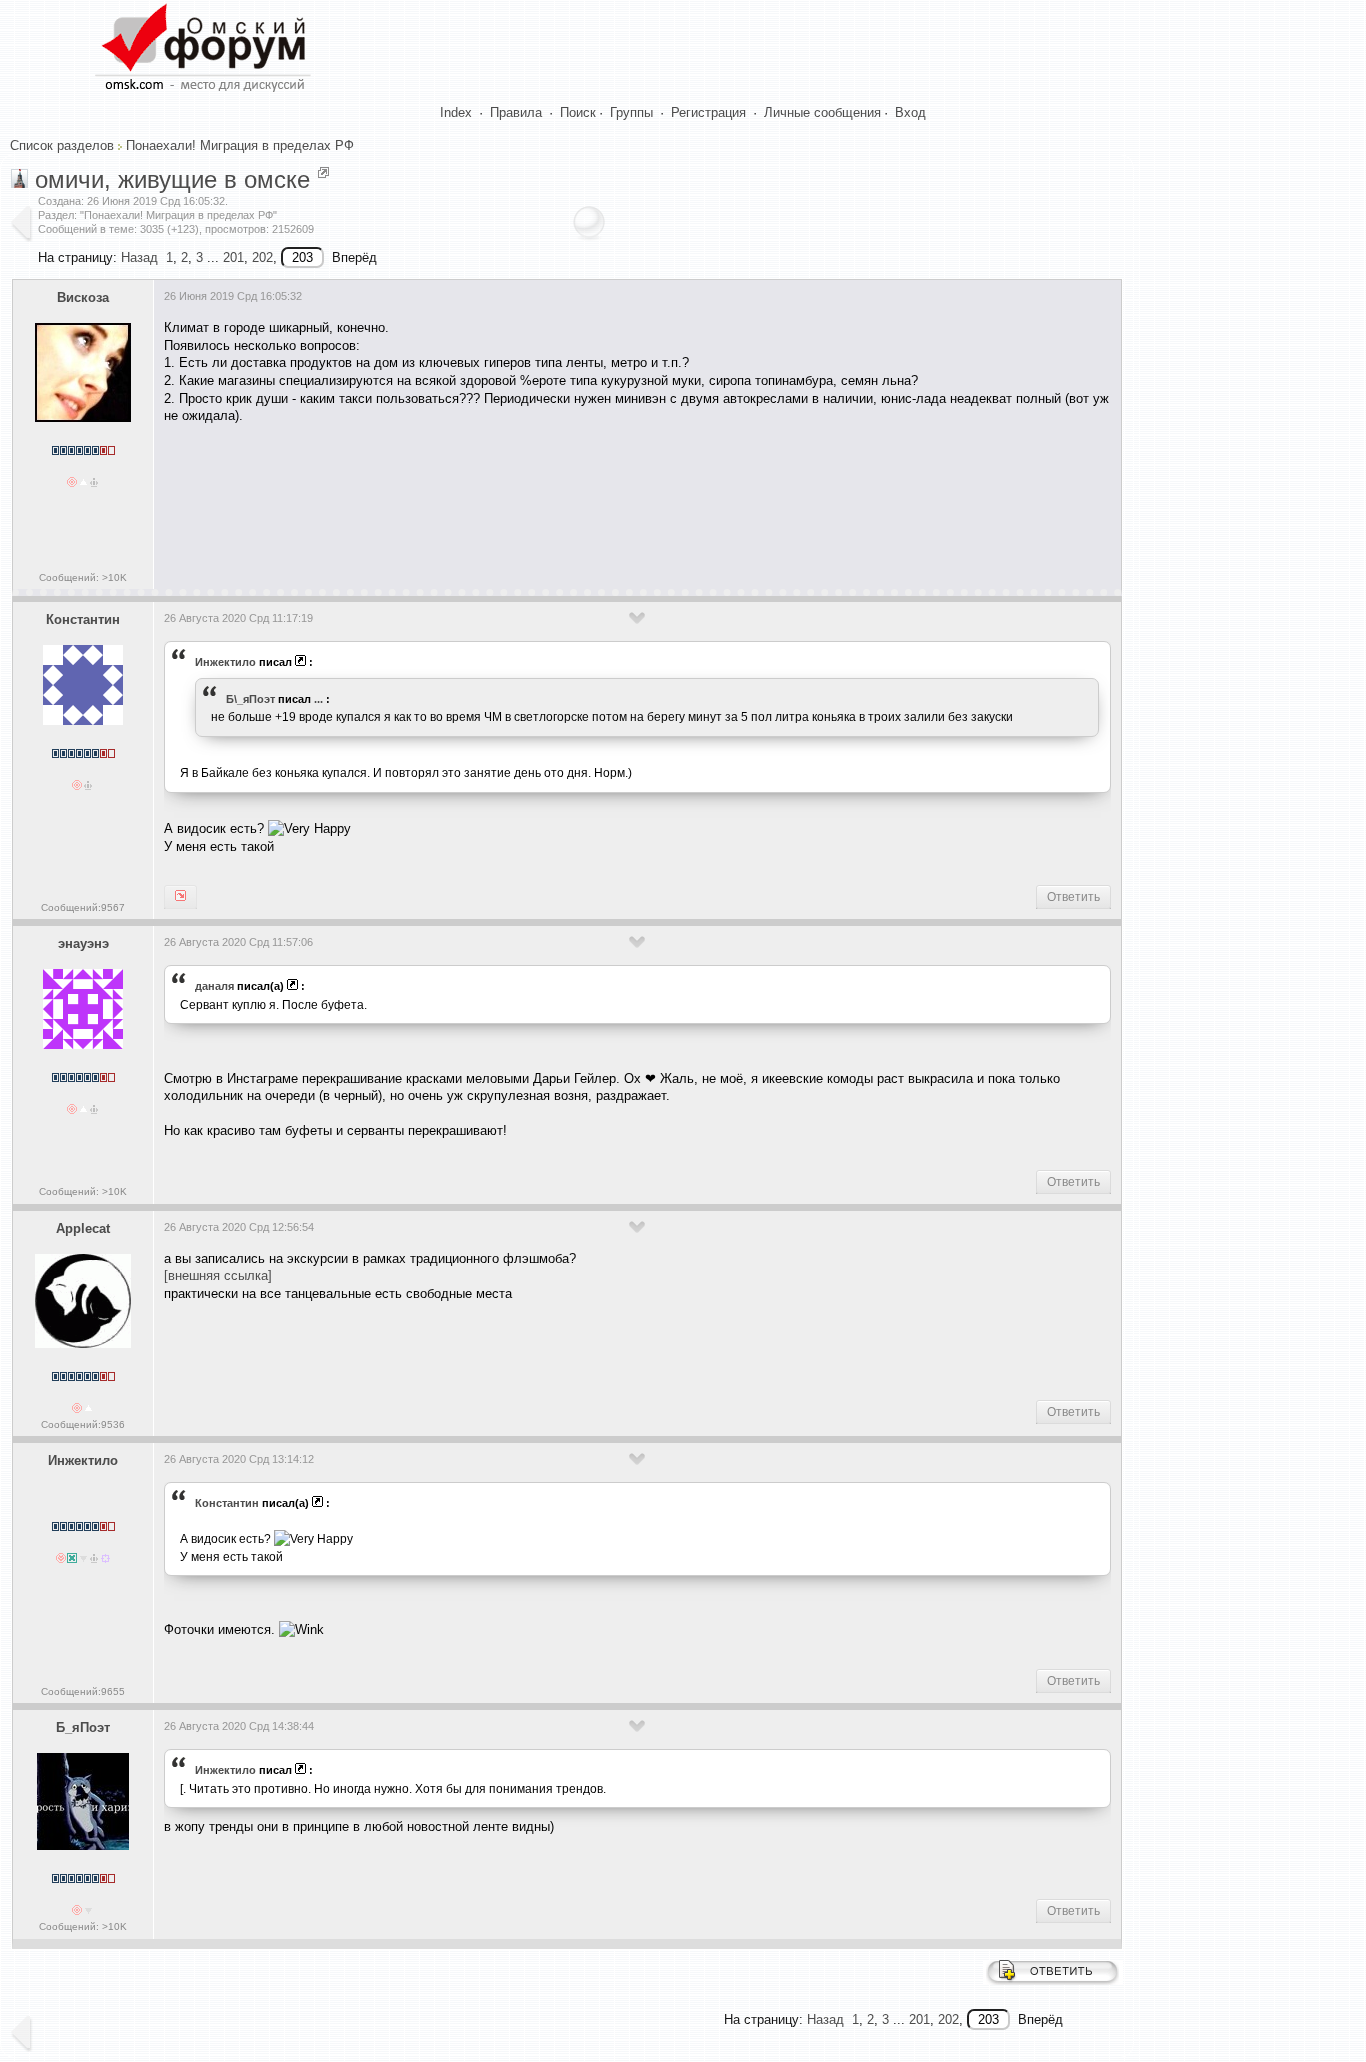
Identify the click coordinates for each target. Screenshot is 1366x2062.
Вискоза (83, 297)
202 (262, 257)
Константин (83, 619)
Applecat (83, 1228)
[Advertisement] (528, 500)
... (318, 699)
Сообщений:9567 (83, 907)
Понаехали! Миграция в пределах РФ (240, 145)
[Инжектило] (180, 897)
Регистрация (708, 112)
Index (456, 112)
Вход (910, 112)
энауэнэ (83, 943)
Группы (631, 112)
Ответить (1073, 897)
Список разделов (62, 145)
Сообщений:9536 (83, 1424)
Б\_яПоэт (250, 699)
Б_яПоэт (83, 1727)
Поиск (578, 112)
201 (233, 257)
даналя (214, 986)
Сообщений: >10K (83, 577)
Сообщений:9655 (83, 1691)
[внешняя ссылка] (218, 1275)
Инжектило (225, 662)
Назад (139, 257)
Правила (516, 112)
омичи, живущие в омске (172, 179)
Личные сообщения (822, 112)
